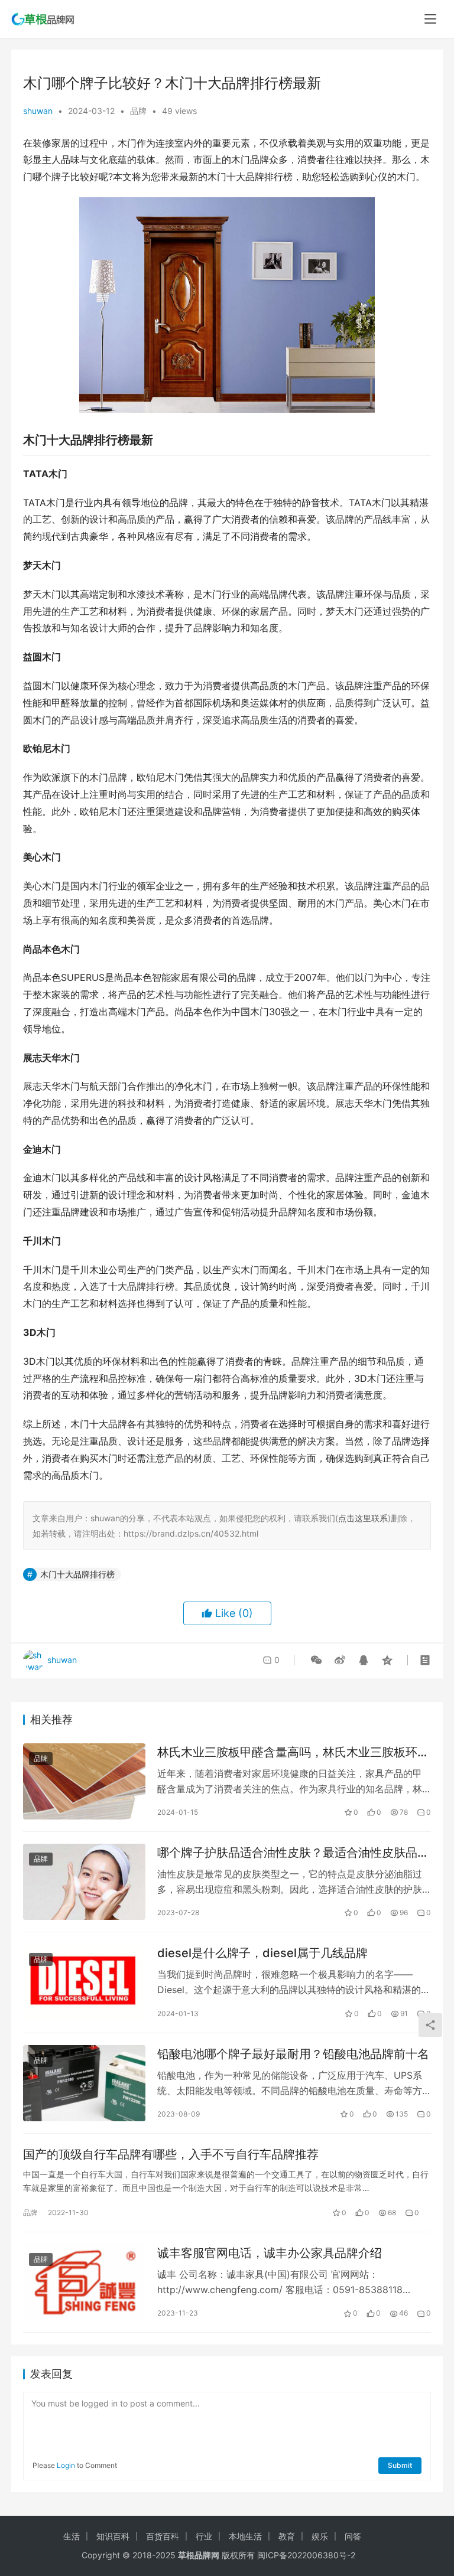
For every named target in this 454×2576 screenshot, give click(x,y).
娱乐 (320, 2536)
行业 (204, 2536)
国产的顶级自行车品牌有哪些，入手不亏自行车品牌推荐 (171, 2154)
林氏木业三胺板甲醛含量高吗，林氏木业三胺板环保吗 (293, 1752)
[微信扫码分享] (316, 1660)
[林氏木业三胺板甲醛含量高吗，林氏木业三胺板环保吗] (84, 1781)
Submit (400, 2465)
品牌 (138, 111)
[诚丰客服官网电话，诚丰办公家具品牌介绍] (84, 2282)
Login (66, 2465)
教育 (287, 2536)
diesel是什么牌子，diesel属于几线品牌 (262, 1953)
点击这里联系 (363, 1518)
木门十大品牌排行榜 (77, 1574)
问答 (353, 2536)
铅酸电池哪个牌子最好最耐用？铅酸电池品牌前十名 (293, 2054)
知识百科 (113, 2536)
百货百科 (163, 2536)
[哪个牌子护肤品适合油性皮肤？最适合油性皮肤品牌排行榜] (84, 1882)
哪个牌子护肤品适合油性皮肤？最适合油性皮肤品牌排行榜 (293, 1853)
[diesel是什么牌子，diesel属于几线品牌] (84, 1982)
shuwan (38, 111)
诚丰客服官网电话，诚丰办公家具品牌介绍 (270, 2253)
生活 (72, 2536)
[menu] (430, 19)
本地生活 (245, 2536)
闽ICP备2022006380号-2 (306, 2555)
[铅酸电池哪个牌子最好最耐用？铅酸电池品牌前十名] (84, 2083)
